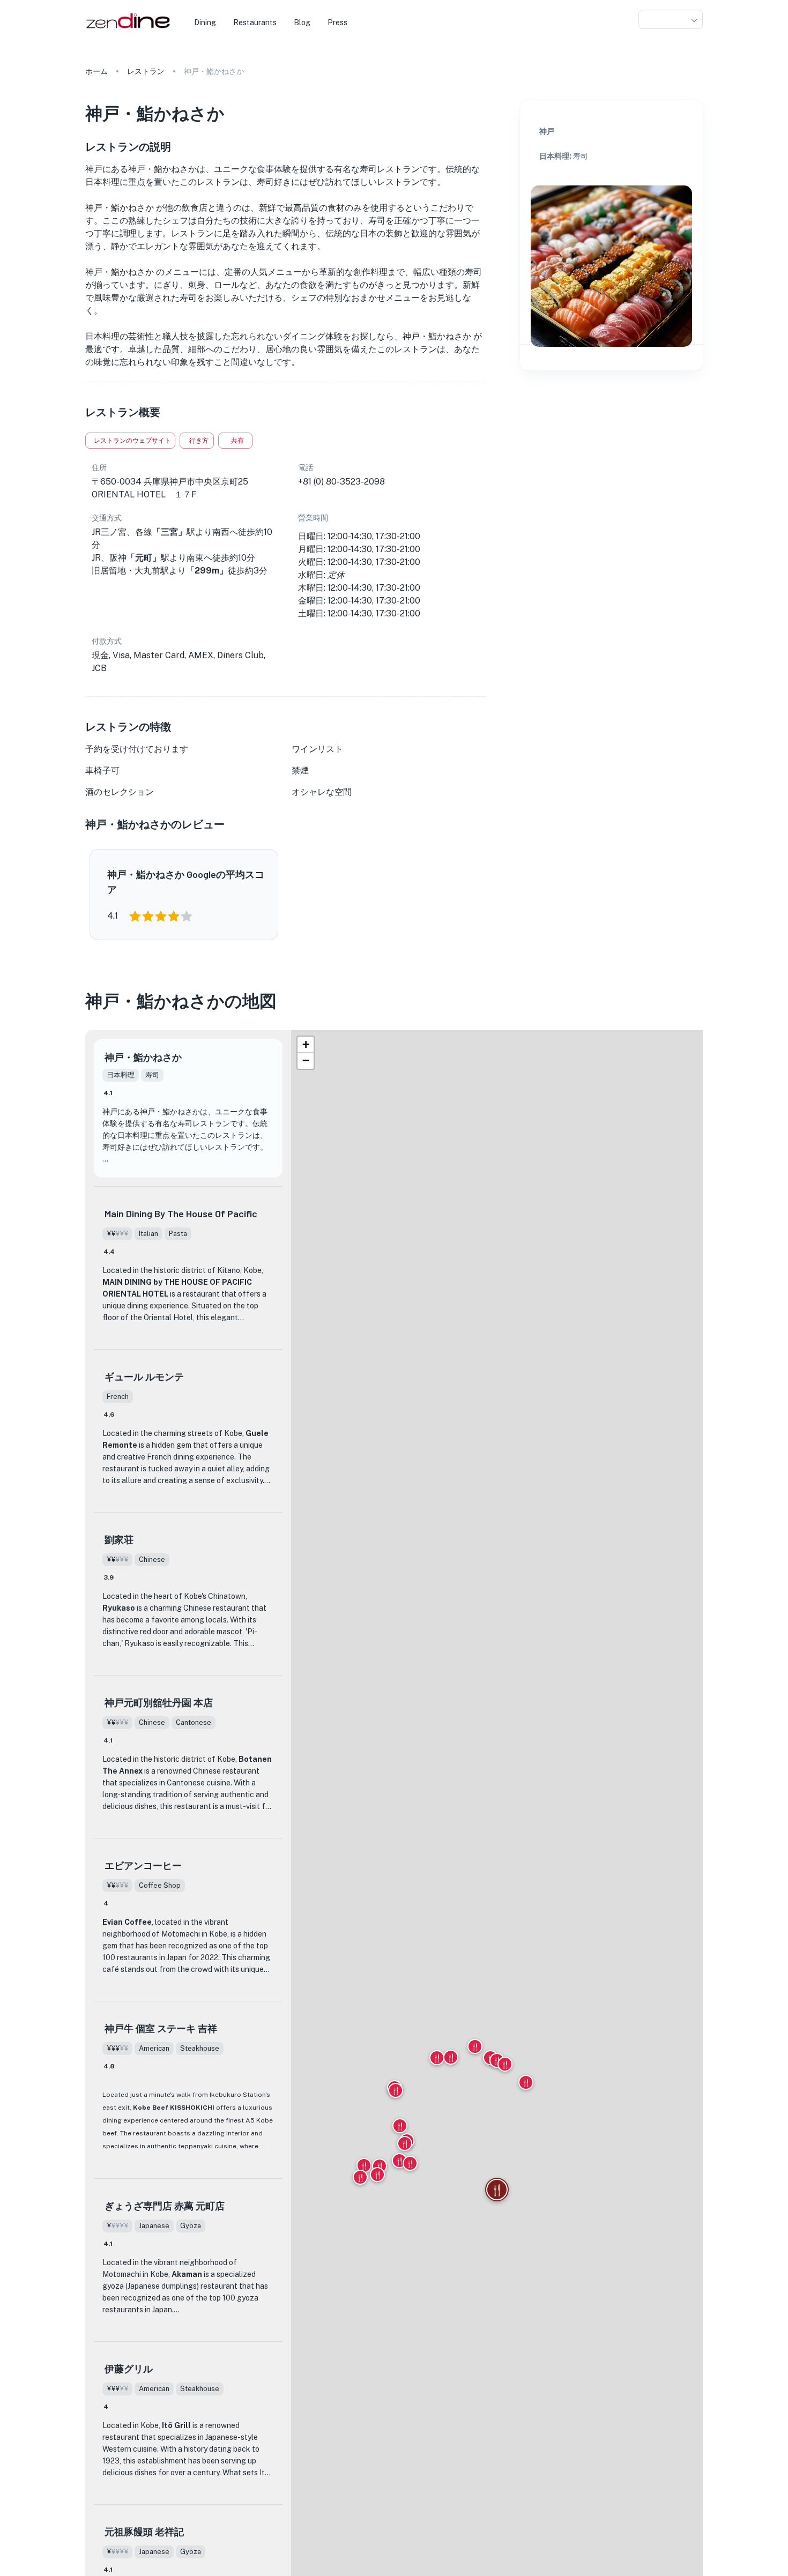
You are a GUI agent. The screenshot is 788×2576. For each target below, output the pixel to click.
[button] (671, 20)
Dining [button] (205, 23)
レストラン (146, 71)
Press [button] (337, 23)
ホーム (96, 71)
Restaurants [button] (255, 23)
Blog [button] (302, 23)
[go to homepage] (127, 29)
